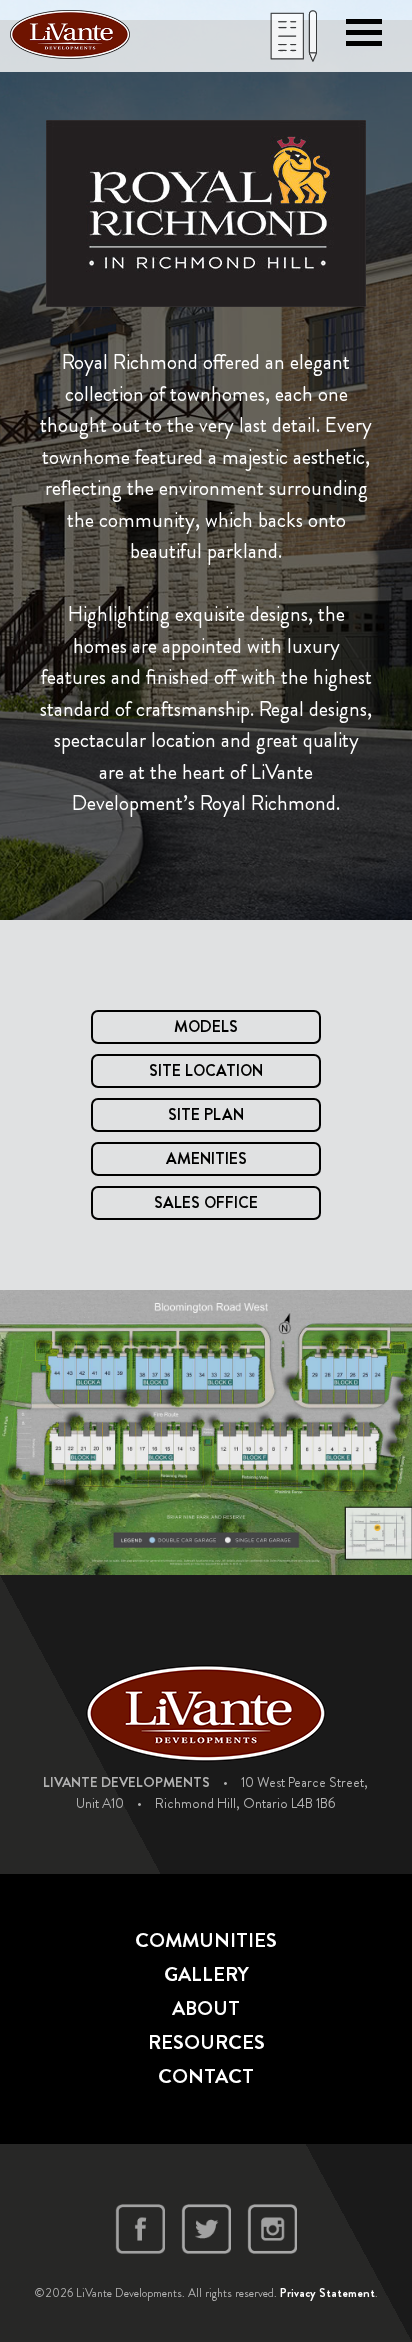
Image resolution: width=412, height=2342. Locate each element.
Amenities (206, 1158)
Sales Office (206, 1202)
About (206, 2008)
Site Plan (206, 1114)
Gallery (206, 1974)
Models (206, 1026)
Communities (206, 1940)
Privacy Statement (327, 2293)
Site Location (206, 1070)
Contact (206, 2076)
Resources (206, 2042)
